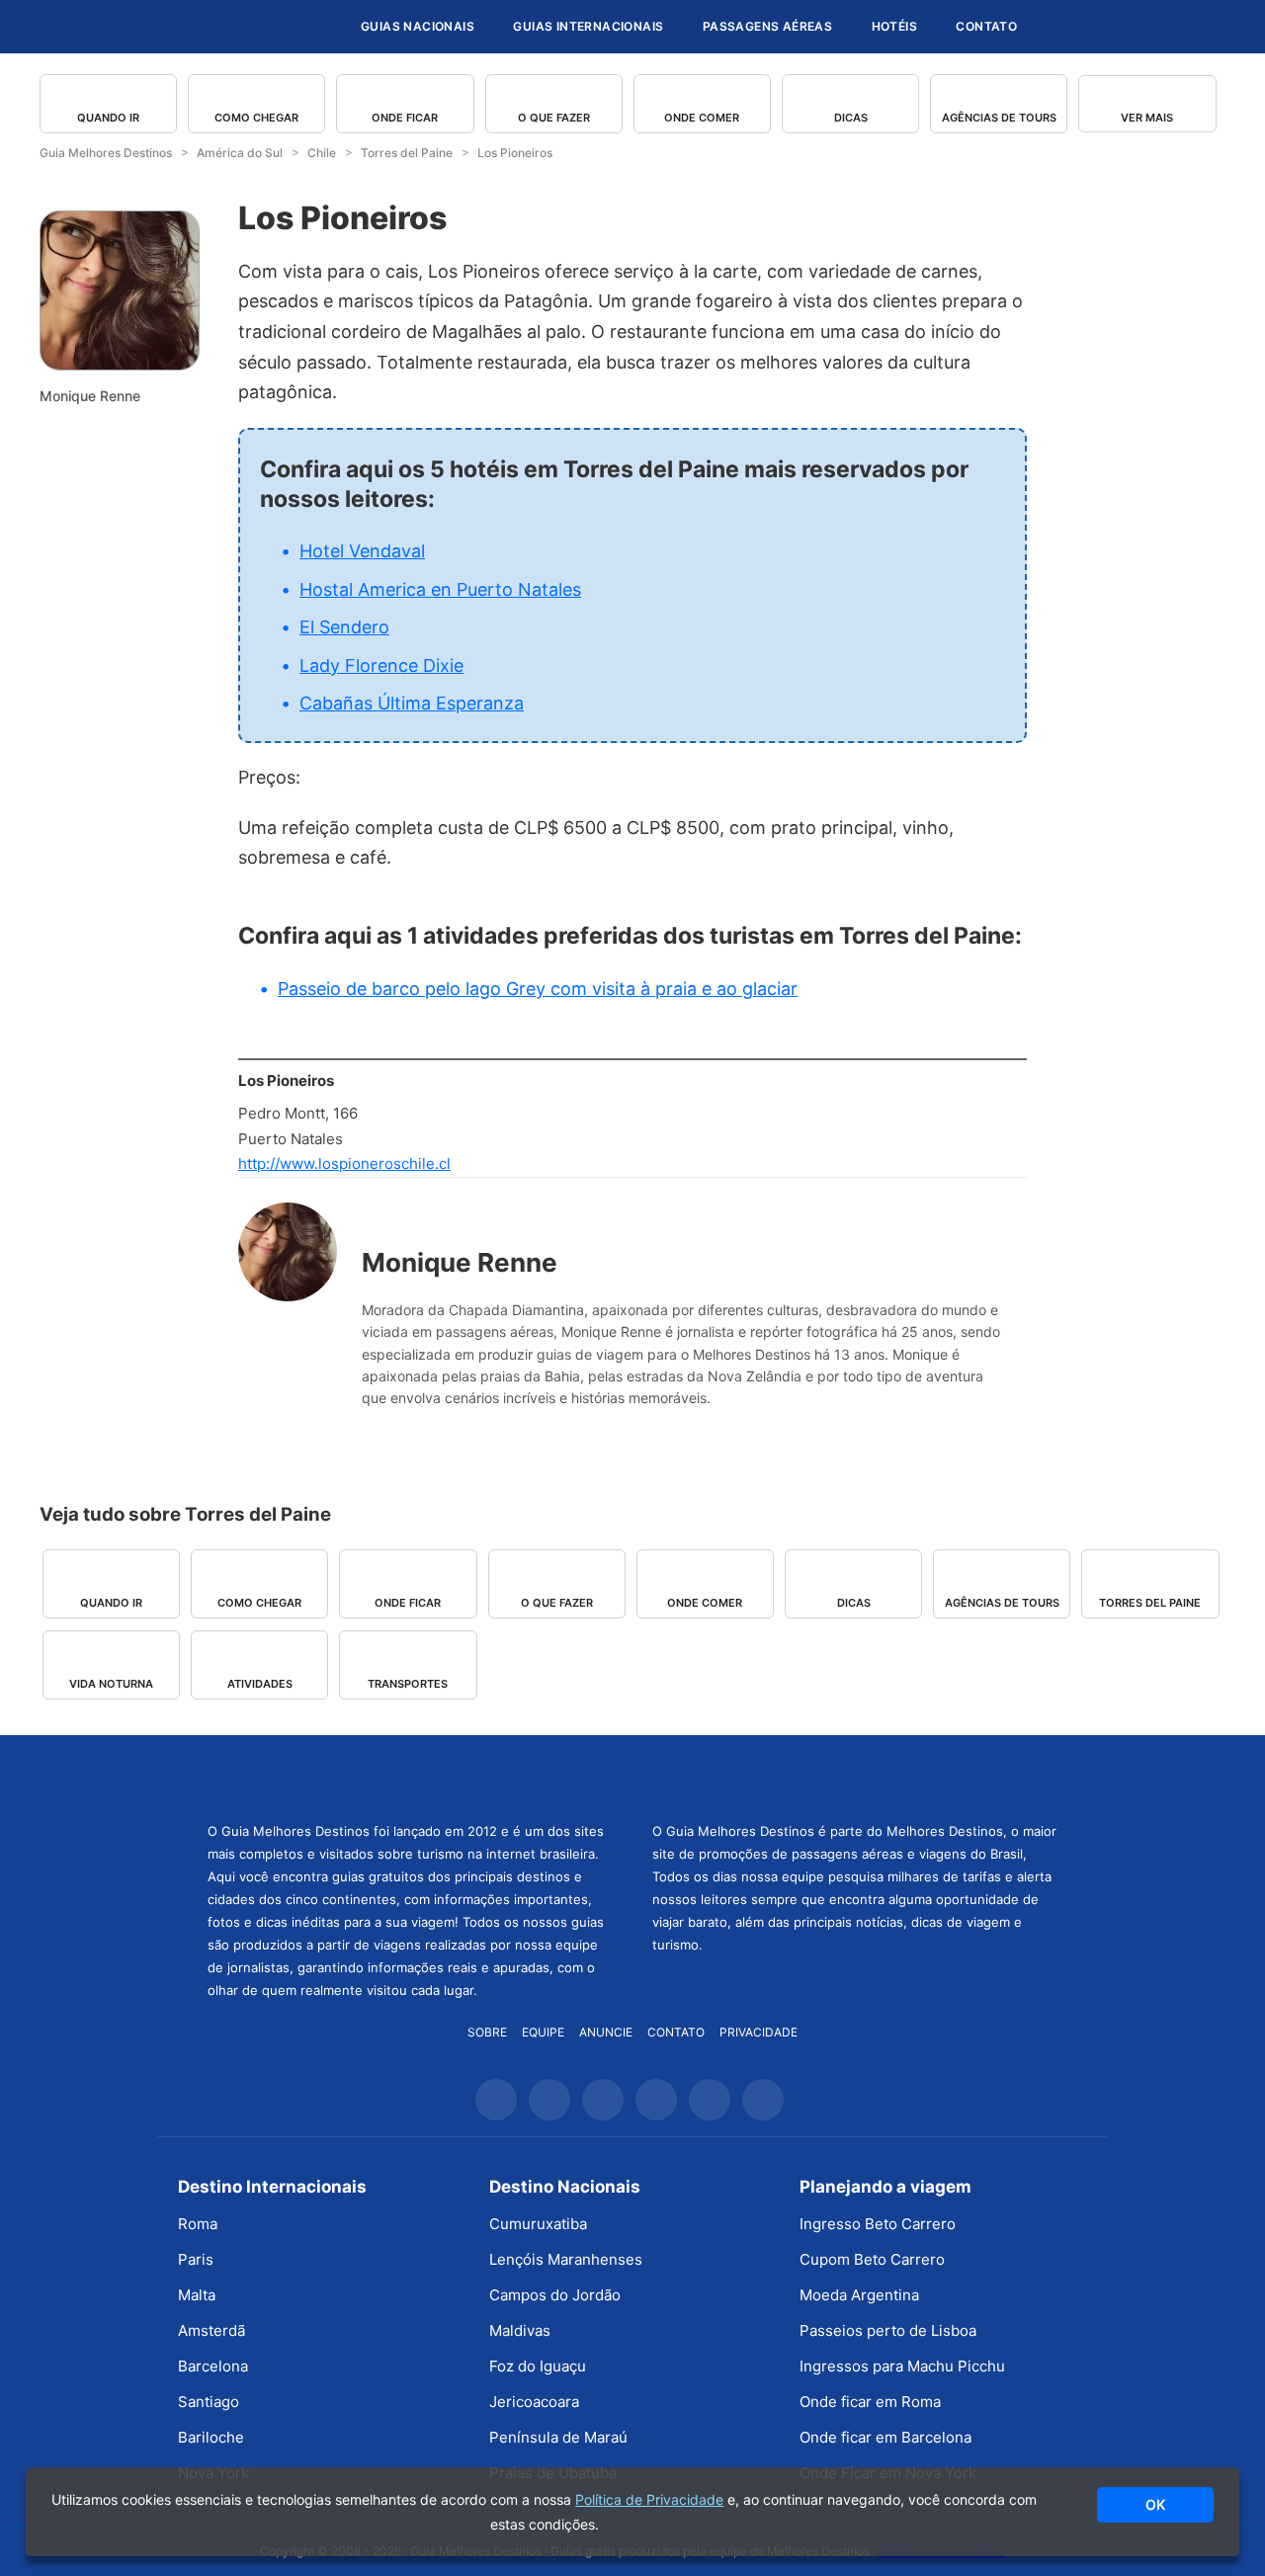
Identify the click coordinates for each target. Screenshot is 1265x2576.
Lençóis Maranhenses (566, 2259)
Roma (198, 2224)
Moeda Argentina (859, 2295)
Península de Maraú (558, 2437)
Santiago (209, 2402)
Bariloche (211, 2437)
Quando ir (108, 118)
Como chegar (256, 118)
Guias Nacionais (418, 26)
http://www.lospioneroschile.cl (344, 1163)
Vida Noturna (111, 1684)
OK (1155, 2504)
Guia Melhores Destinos (225, 27)
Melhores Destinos (855, 1776)
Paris (196, 2259)
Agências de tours (999, 118)
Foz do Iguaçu (538, 2366)
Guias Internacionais (588, 26)
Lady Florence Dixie (381, 665)
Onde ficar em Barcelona (885, 2437)
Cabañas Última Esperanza (412, 703)
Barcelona (213, 2366)
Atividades (260, 1684)
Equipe (543, 2032)
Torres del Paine (1150, 1603)
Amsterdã (211, 2330)
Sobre (487, 2032)
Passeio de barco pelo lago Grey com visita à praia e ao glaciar (538, 989)
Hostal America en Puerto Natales (440, 589)
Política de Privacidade (649, 2499)
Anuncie (606, 2032)
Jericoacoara (534, 2402)
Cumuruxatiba (538, 2224)
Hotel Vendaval (362, 551)
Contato (986, 26)
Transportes (408, 1684)
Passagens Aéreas (767, 26)
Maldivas (520, 2330)
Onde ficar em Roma (870, 2402)
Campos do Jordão (555, 2295)
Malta (197, 2295)
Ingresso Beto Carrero (878, 2224)
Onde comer (702, 118)
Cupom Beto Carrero (872, 2259)
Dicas (851, 118)
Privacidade (759, 2032)
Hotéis (894, 26)
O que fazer (554, 118)
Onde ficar (405, 118)
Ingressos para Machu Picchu (902, 2366)
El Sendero (344, 627)
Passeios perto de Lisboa (888, 2330)
